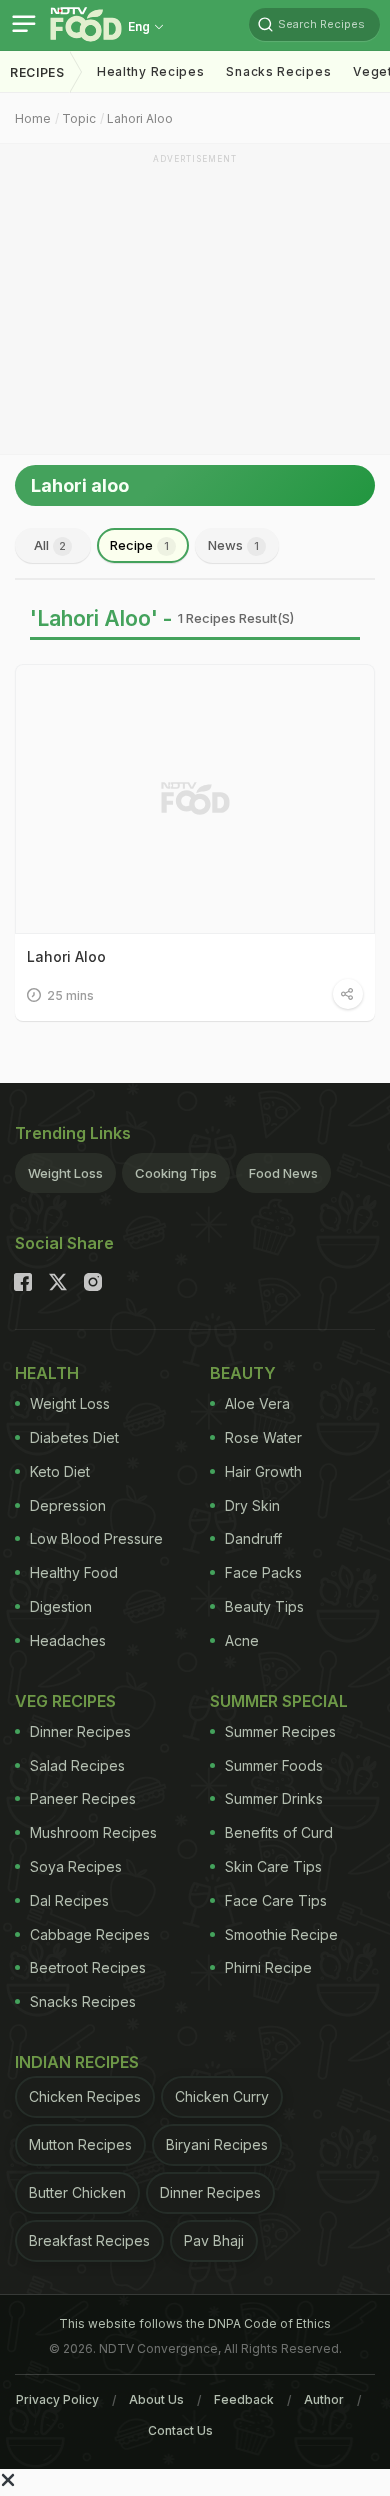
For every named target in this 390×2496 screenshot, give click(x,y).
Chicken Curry (222, 2096)
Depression (68, 1505)
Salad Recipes (77, 1765)
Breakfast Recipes (89, 2240)
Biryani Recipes (217, 2144)
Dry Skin (252, 1505)
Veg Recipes (65, 1701)
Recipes (37, 72)
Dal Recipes (69, 1900)
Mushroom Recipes (93, 1832)
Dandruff (253, 1538)
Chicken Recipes (85, 2096)
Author (324, 2399)
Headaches (68, 1640)
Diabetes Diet (74, 1437)
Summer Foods (274, 1765)
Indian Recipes (77, 2062)
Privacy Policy (57, 2399)
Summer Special (279, 1701)
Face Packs (263, 1572)
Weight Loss (65, 1173)
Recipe (139, 545)
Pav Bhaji (214, 2240)
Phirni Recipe (268, 1967)
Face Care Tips (276, 1900)
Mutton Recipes (80, 2144)
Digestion (61, 1606)
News (233, 545)
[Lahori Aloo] (195, 799)
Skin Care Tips (273, 1866)
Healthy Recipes (151, 71)
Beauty (243, 1373)
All (50, 545)
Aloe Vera (257, 1403)
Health (47, 1373)
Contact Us (180, 2430)
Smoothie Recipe (281, 1934)
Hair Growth (263, 1471)
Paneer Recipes (83, 1798)
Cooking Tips (176, 1173)
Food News (283, 1173)
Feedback (244, 2399)
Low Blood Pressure (96, 1538)
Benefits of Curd (279, 1832)
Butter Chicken (77, 2192)
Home (33, 118)
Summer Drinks (274, 1798)
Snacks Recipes (278, 71)
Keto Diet (60, 1471)
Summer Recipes (280, 1731)
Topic (79, 118)
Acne (242, 1640)
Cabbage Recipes (90, 1934)
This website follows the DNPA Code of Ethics (195, 2323)
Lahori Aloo (140, 118)
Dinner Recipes (80, 1731)
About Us (156, 2399)
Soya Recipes (76, 1866)
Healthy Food (74, 1572)
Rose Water (263, 1437)
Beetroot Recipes (88, 1967)
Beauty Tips (264, 1606)
